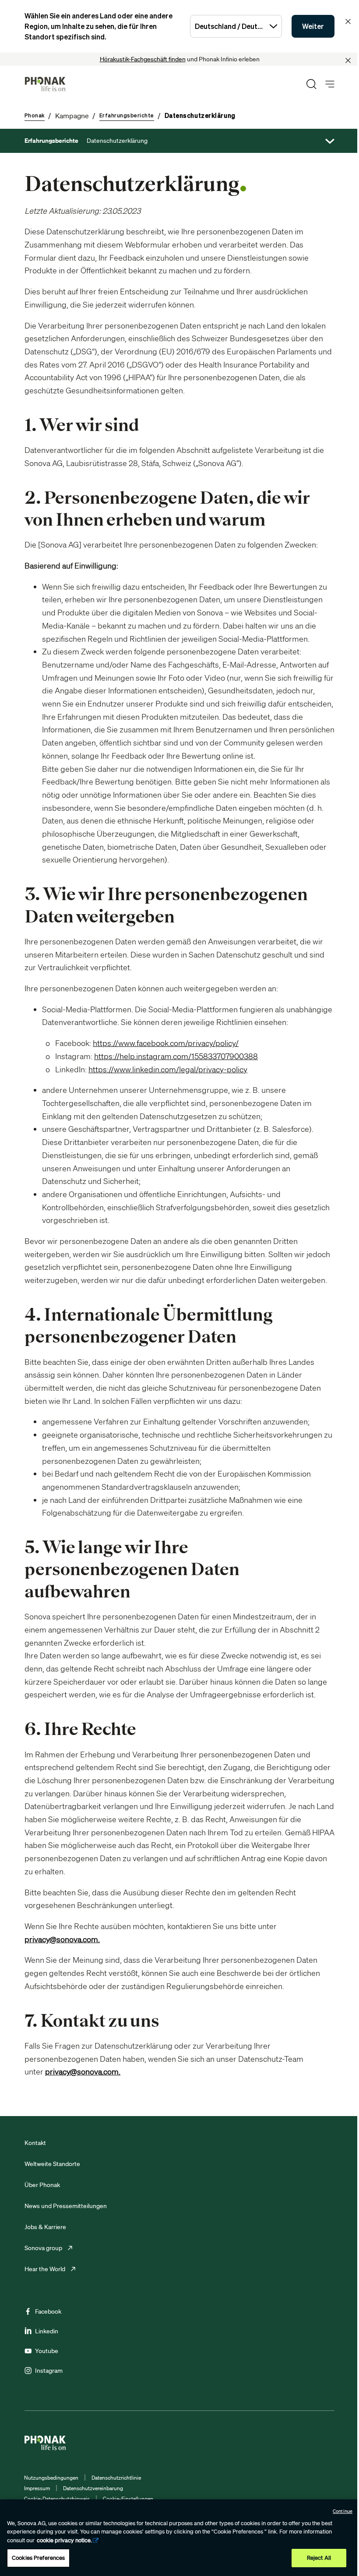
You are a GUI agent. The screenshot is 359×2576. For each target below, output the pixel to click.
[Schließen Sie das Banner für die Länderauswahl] (348, 21)
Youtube (47, 2351)
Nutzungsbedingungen (51, 2478)
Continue (343, 2511)
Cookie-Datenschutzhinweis (57, 2499)
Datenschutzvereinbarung (93, 2488)
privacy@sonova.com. (62, 1939)
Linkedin (47, 2331)
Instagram (49, 2371)
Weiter (313, 26)
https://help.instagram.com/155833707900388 (176, 1056)
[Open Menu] (330, 84)
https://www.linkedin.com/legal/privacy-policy (168, 1069)
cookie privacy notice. (64, 2540)
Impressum (37, 2488)
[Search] (311, 84)
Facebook (48, 2311)
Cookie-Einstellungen (128, 2499)
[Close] (348, 60)
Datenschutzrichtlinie (116, 2478)
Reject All (319, 2558)
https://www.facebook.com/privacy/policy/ (166, 1043)
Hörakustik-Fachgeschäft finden (143, 59)
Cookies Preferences (38, 2558)
